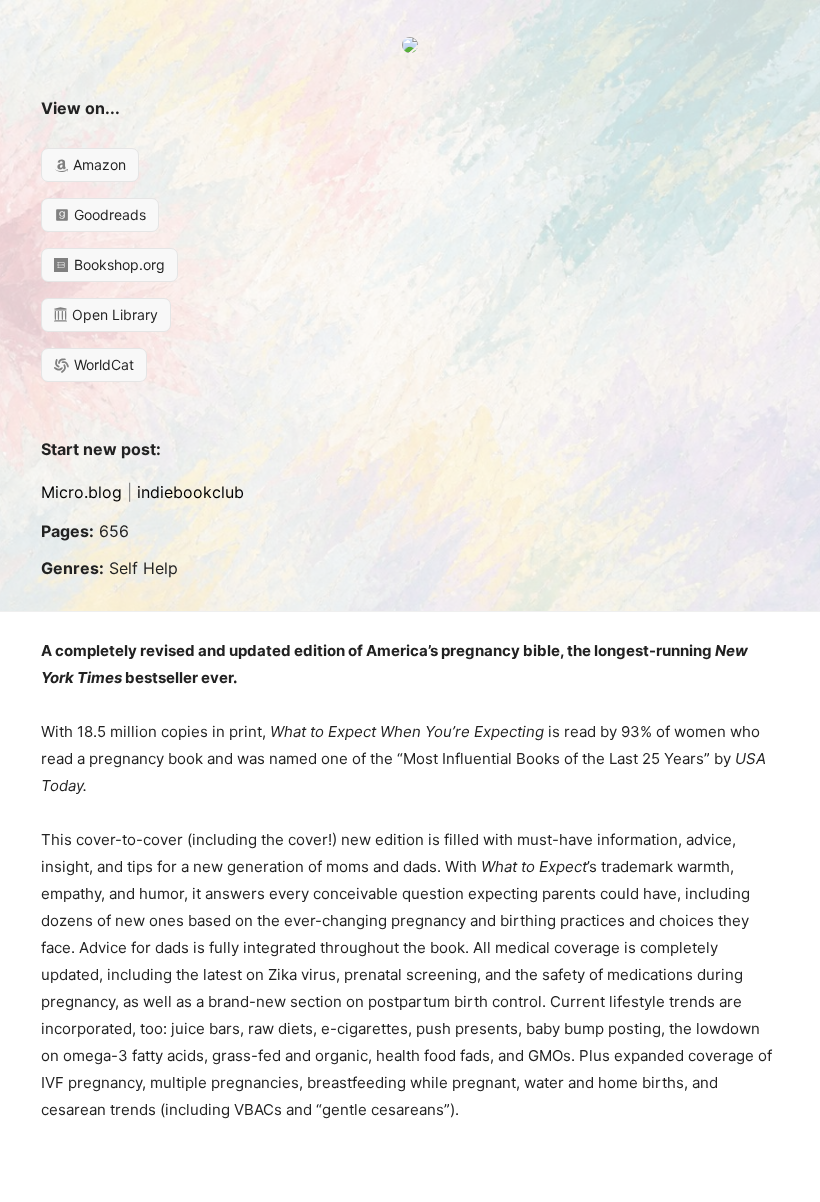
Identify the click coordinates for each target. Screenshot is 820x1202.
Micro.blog (81, 492)
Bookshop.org (117, 264)
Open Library (113, 314)
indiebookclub (190, 492)
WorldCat (102, 364)
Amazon (97, 164)
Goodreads (108, 214)
